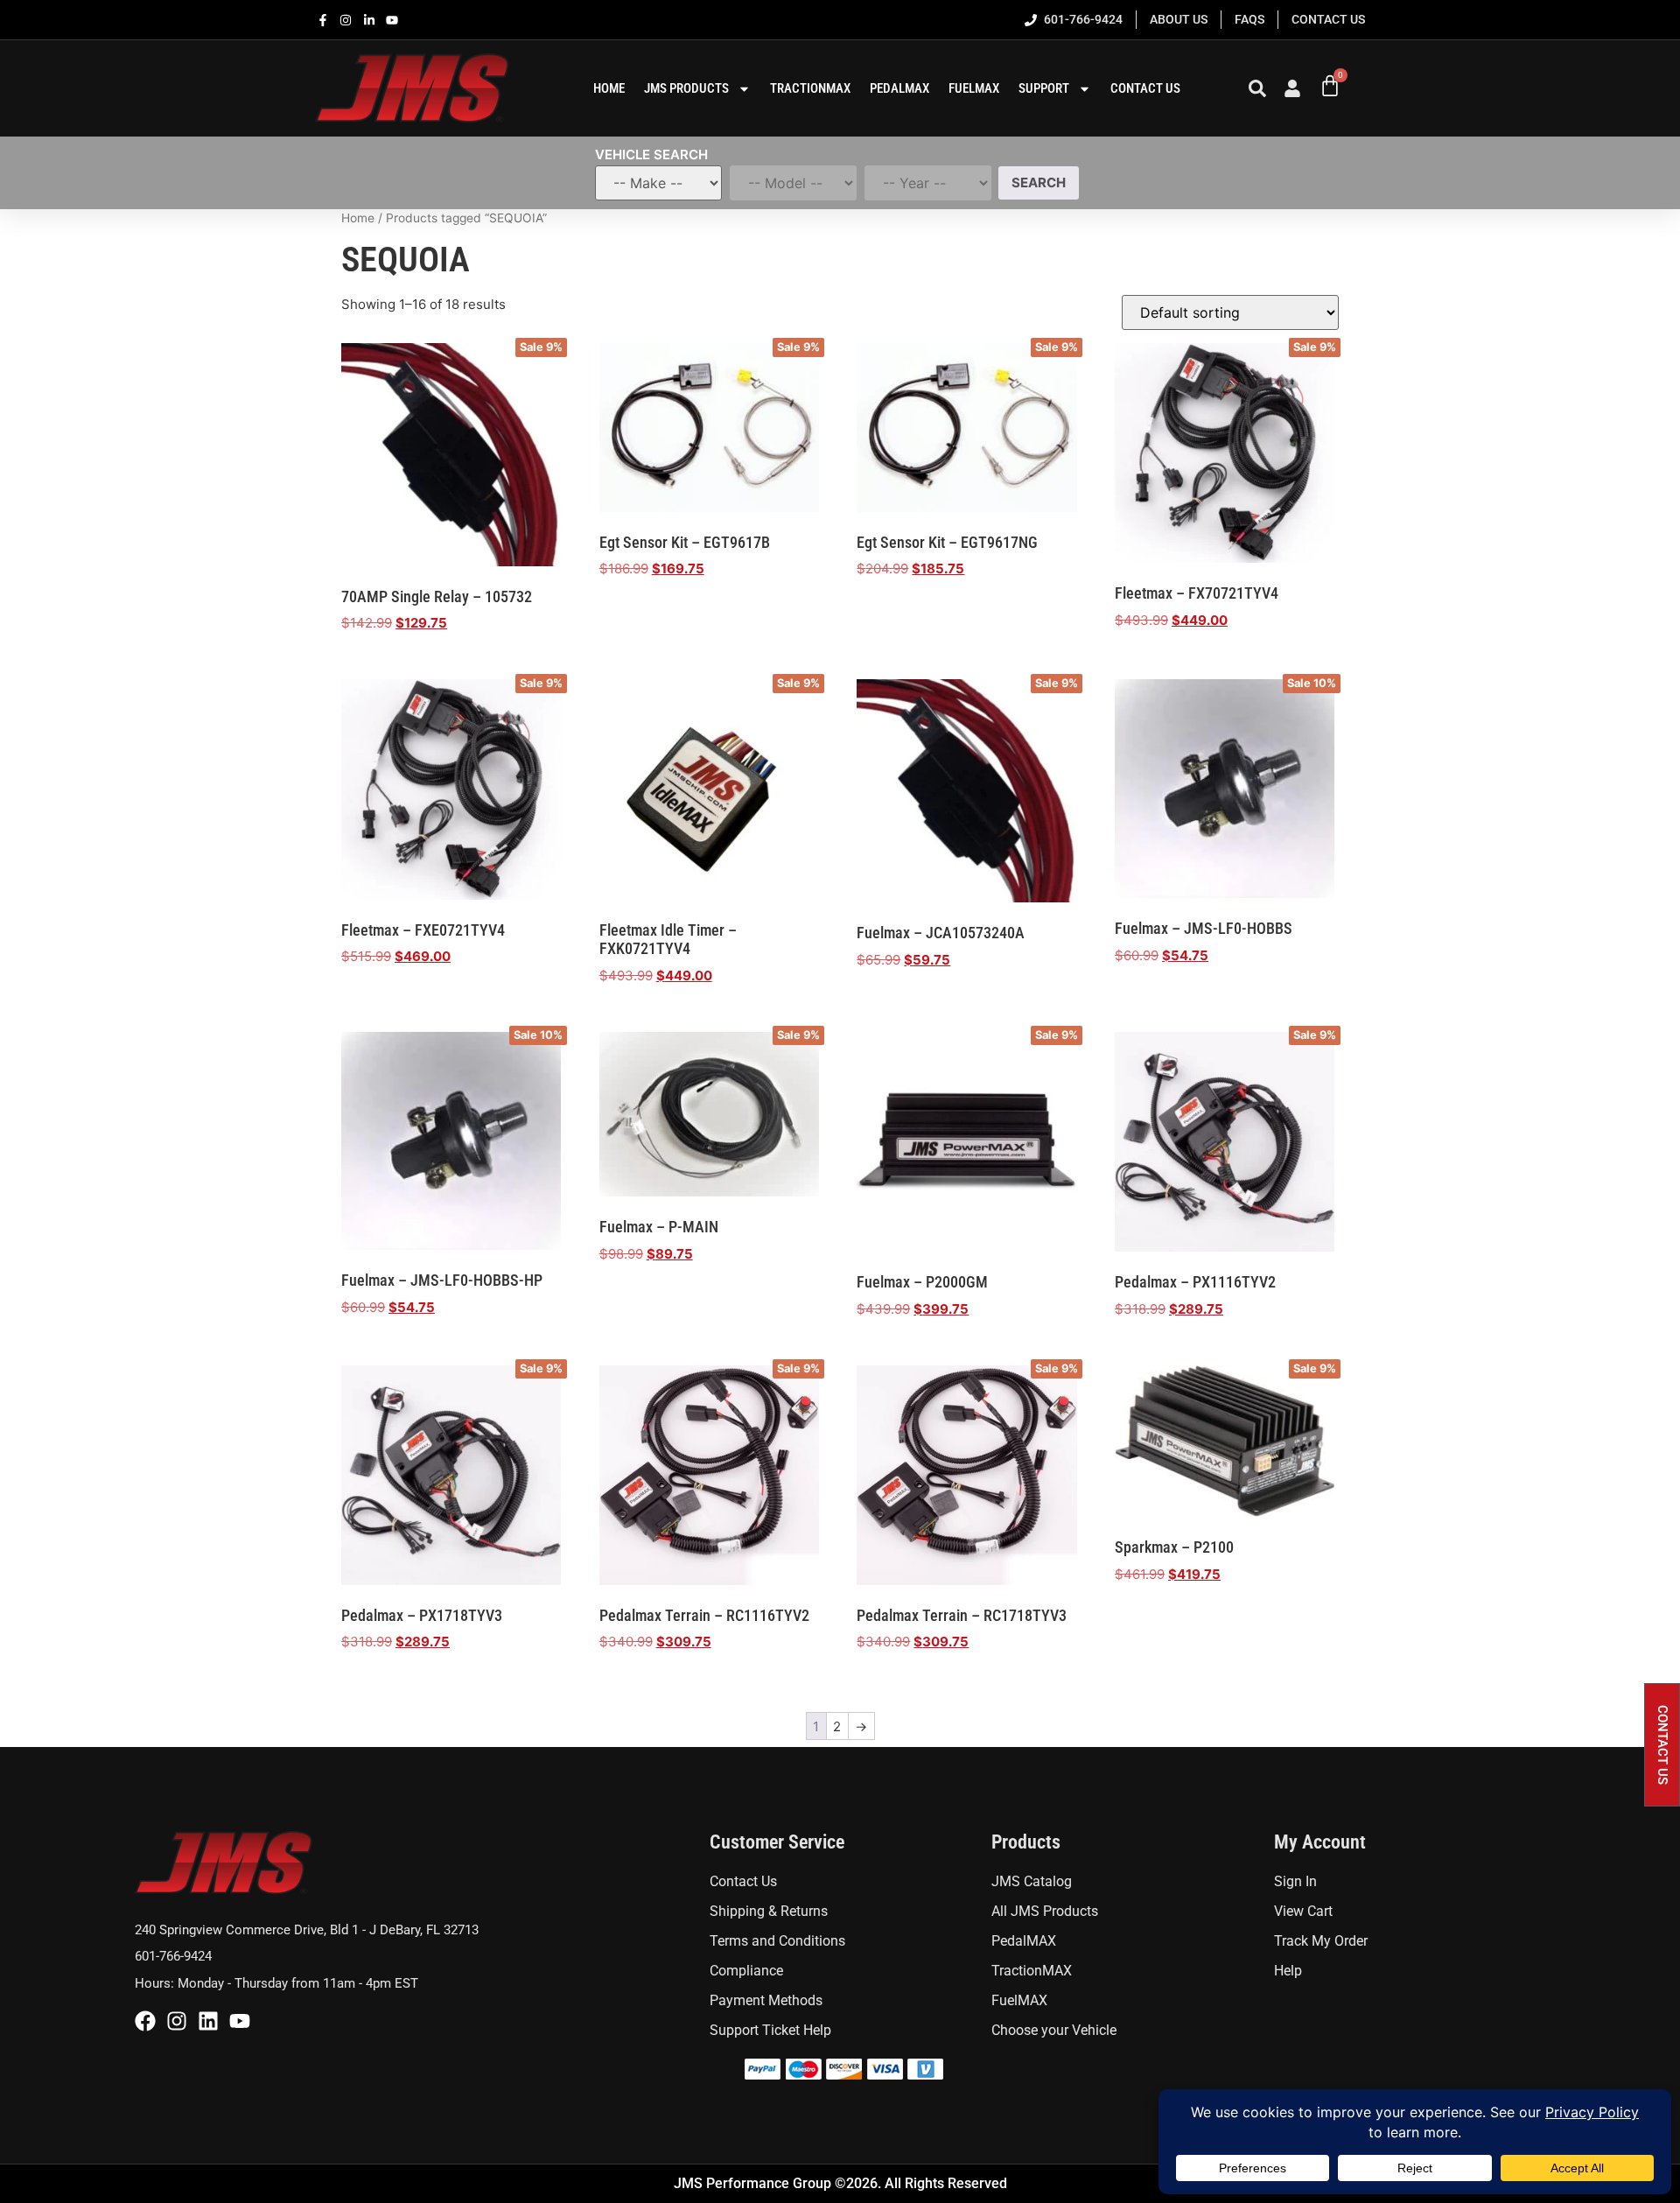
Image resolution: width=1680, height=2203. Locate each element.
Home (358, 218)
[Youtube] (240, 2021)
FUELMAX (974, 88)
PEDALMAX (899, 88)
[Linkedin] (208, 2021)
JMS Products (686, 88)
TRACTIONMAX (810, 88)
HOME (609, 88)
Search (1039, 182)
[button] (1662, 1745)
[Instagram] (177, 2021)
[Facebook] (145, 2021)
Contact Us (1145, 88)
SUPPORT (1044, 88)
